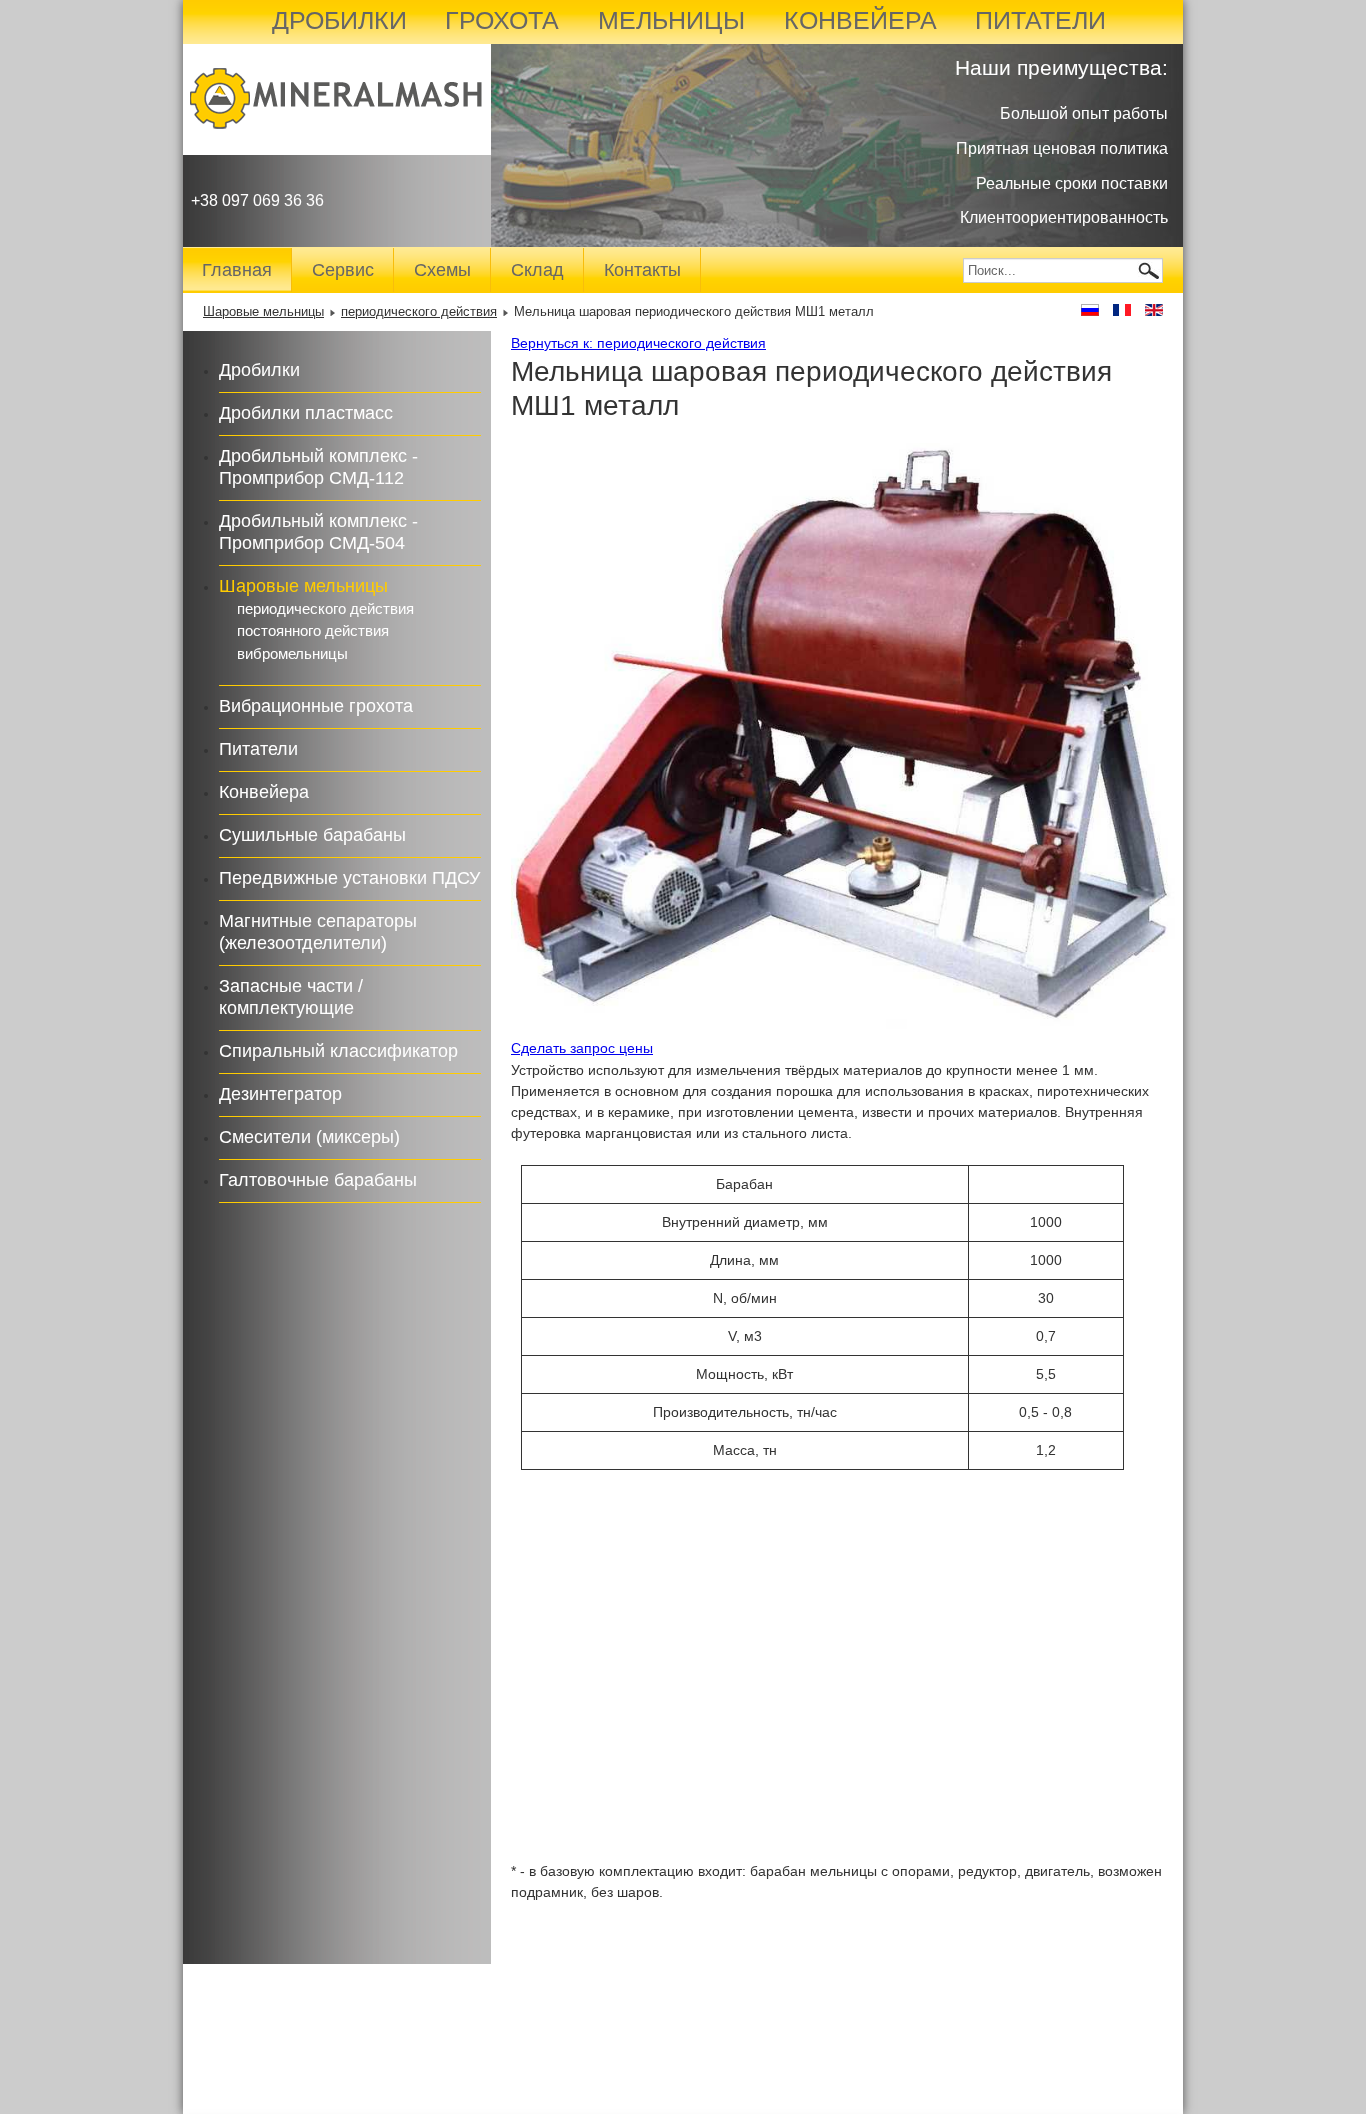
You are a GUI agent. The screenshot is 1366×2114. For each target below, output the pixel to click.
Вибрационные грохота (316, 706)
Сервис (343, 270)
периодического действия (419, 312)
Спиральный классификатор (338, 1051)
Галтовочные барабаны (318, 1180)
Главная (237, 270)
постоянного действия (313, 630)
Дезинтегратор (280, 1094)
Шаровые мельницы (263, 312)
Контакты (642, 270)
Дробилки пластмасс (306, 413)
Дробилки (259, 370)
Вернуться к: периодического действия (638, 343)
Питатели (258, 749)
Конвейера (264, 792)
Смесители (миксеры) (309, 1137)
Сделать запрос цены (582, 1048)
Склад (537, 270)
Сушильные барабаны (312, 835)
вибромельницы (292, 653)
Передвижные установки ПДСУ (349, 878)
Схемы (442, 270)
